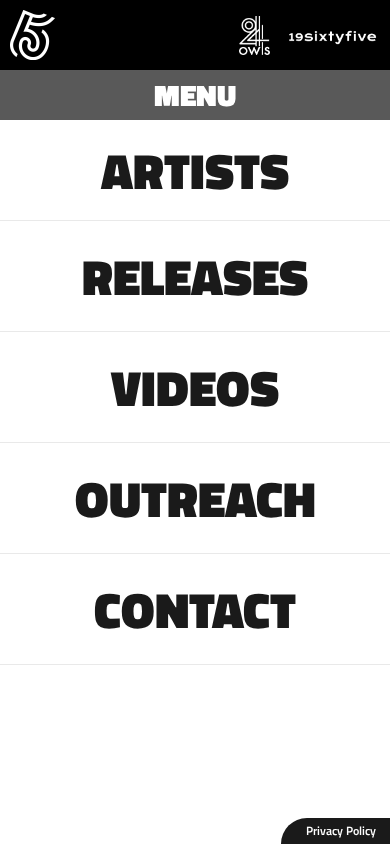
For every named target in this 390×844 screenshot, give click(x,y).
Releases (195, 276)
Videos (195, 387)
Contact (195, 609)
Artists (195, 170)
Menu (195, 95)
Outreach (195, 498)
